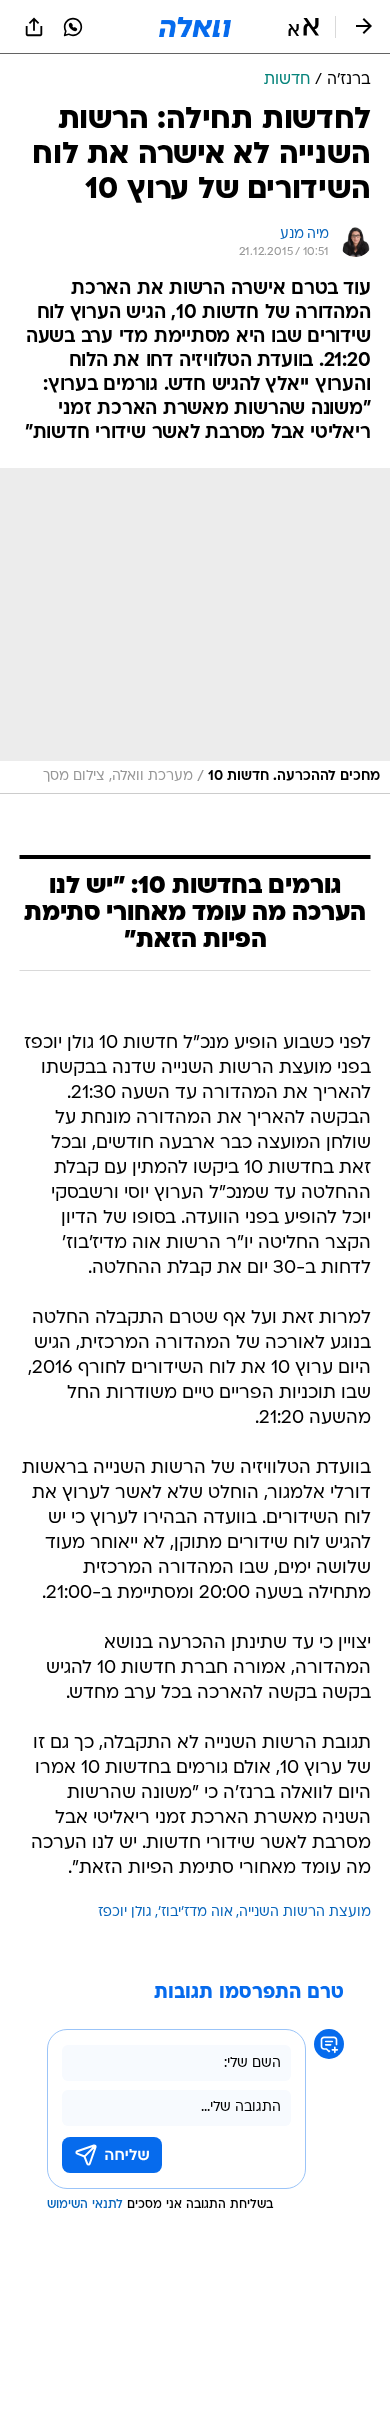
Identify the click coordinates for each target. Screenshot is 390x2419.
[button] (303, 27)
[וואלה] (195, 27)
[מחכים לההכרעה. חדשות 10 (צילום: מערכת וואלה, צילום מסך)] (195, 631)
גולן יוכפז (125, 1912)
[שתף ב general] (34, 27)
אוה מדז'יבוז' (195, 1912)
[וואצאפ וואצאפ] (73, 27)
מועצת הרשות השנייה (305, 1912)
